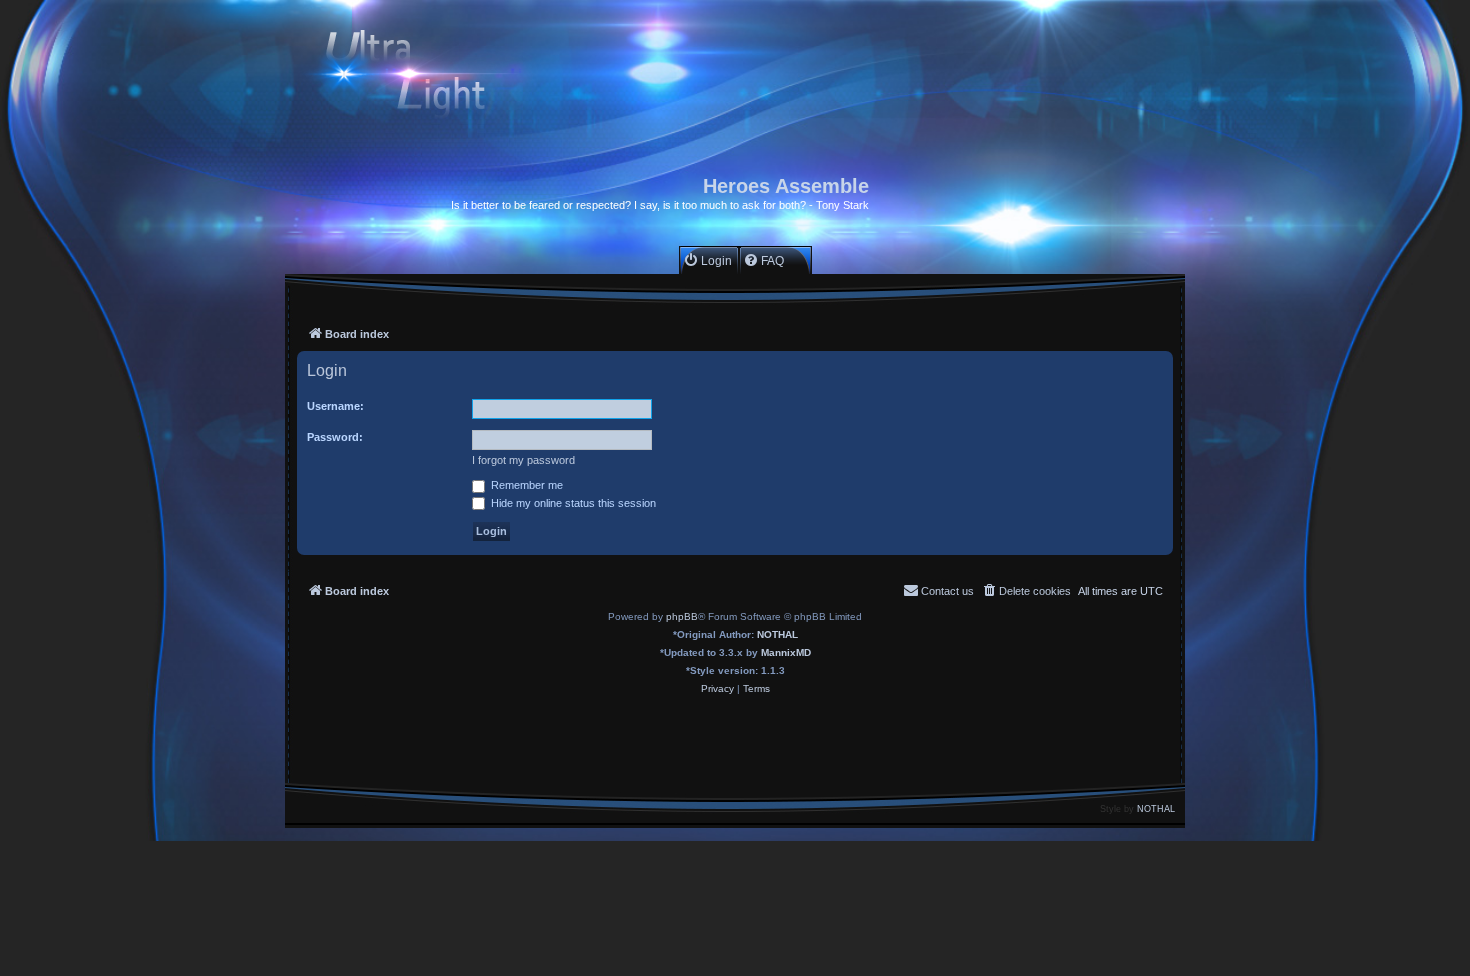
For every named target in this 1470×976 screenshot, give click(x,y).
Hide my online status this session (572, 503)
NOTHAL (777, 634)
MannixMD (786, 652)
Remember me (525, 485)
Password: (335, 437)
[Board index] (422, 76)
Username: (335, 406)
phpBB (682, 616)
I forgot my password (523, 460)
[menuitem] (707, 260)
